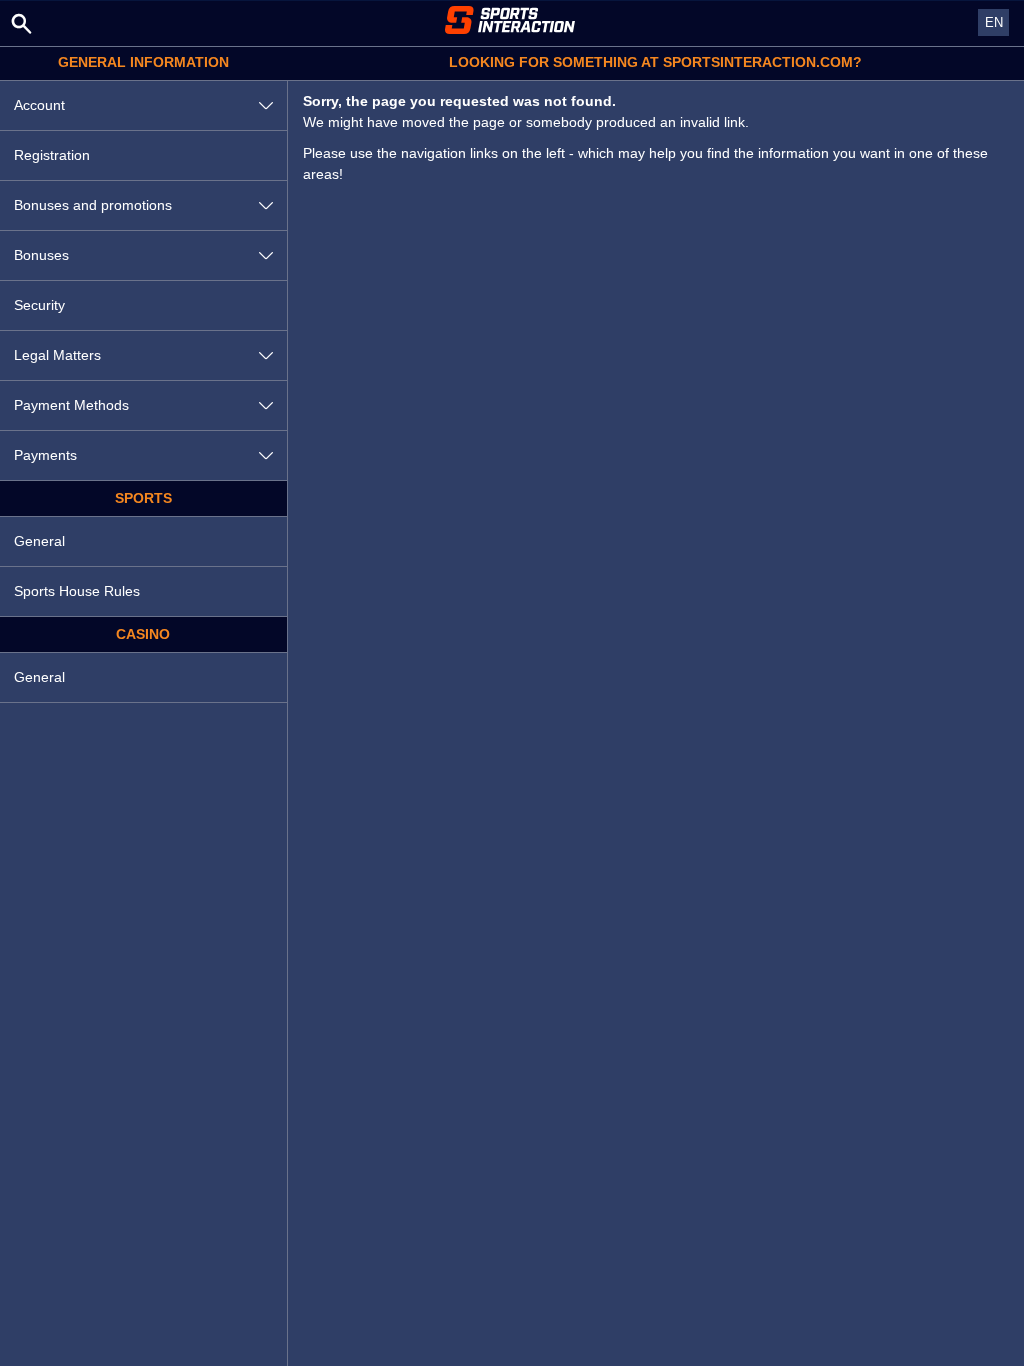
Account (39, 105)
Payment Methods (71, 405)
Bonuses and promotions (93, 205)
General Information (143, 62)
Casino (143, 634)
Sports (143, 498)
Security (39, 305)
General (39, 541)
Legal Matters (57, 355)
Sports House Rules (77, 591)
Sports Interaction (512, 20)
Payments (45, 455)
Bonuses (41, 255)
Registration (52, 155)
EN (994, 22)
